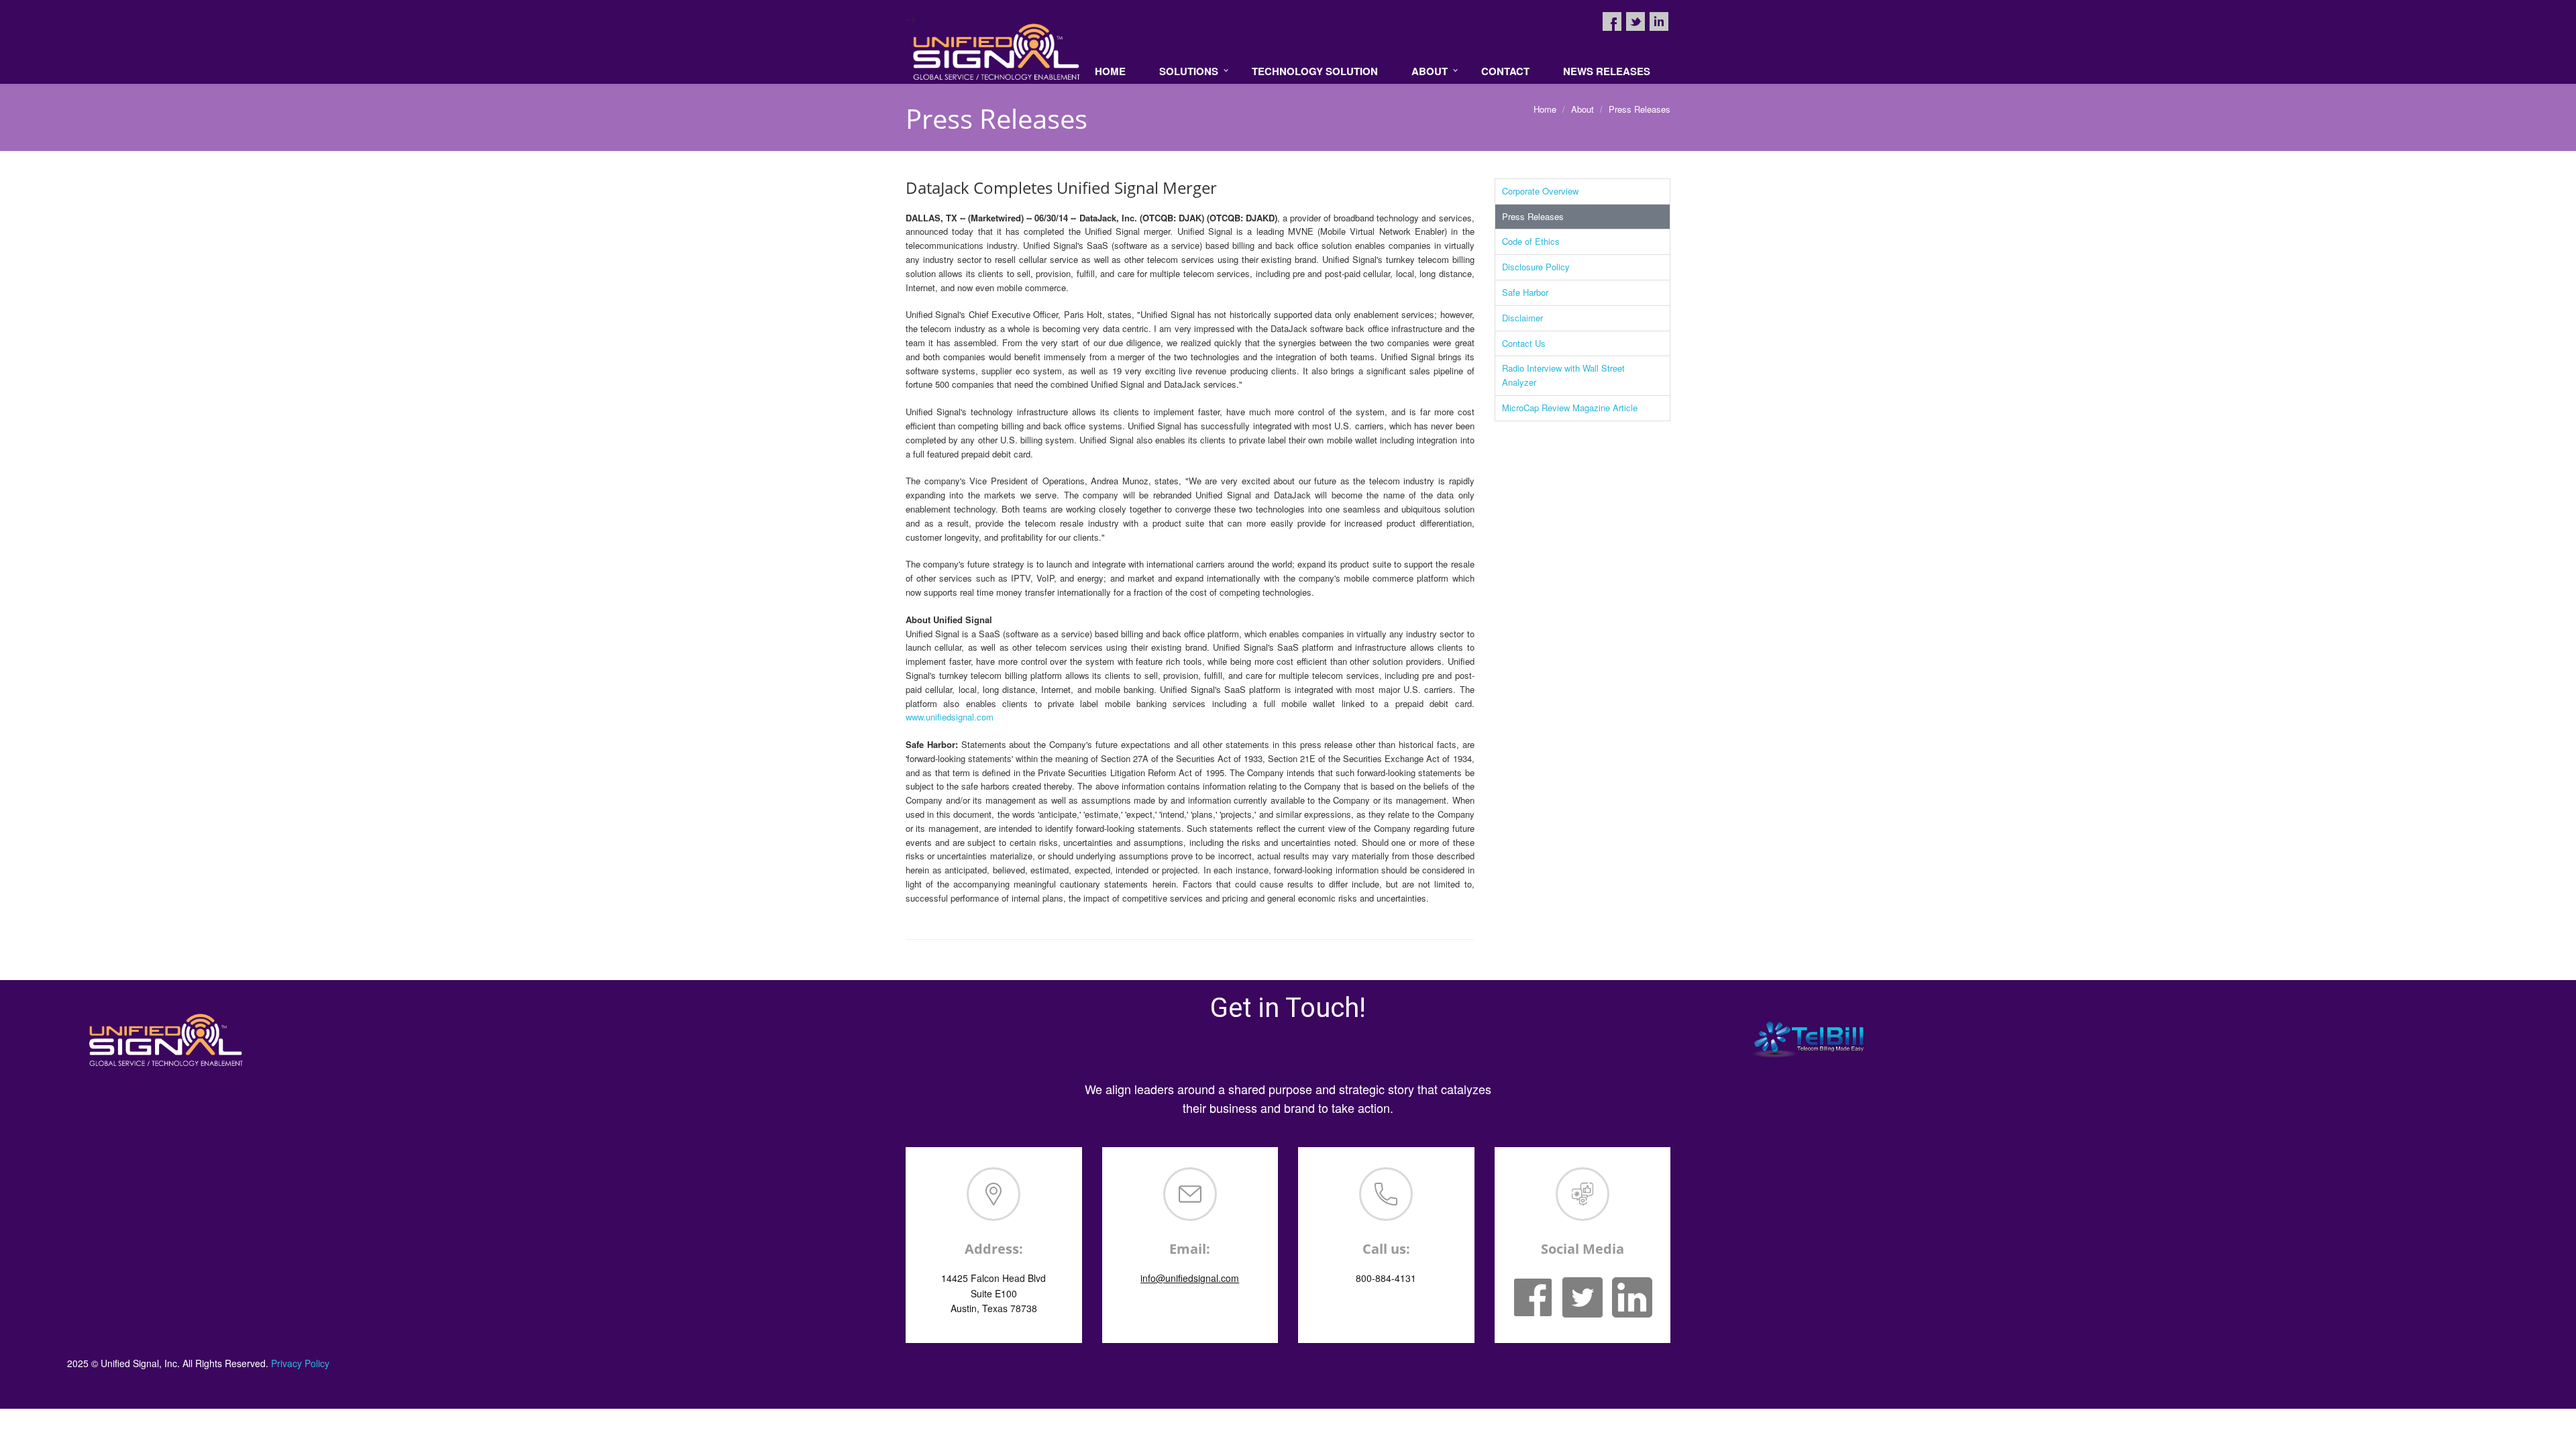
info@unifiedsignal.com (1190, 1278)
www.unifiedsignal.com (950, 717)
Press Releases (1533, 216)
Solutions (1189, 71)
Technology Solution (1315, 71)
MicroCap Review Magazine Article (1570, 408)
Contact (1505, 71)
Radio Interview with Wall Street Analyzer (1563, 375)
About (1430, 71)
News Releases (1607, 71)
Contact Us (1524, 343)
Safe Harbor (1525, 292)
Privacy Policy (300, 1363)
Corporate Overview (1540, 191)
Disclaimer (1522, 318)
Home (1110, 71)
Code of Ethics (1531, 241)
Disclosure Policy (1536, 267)
